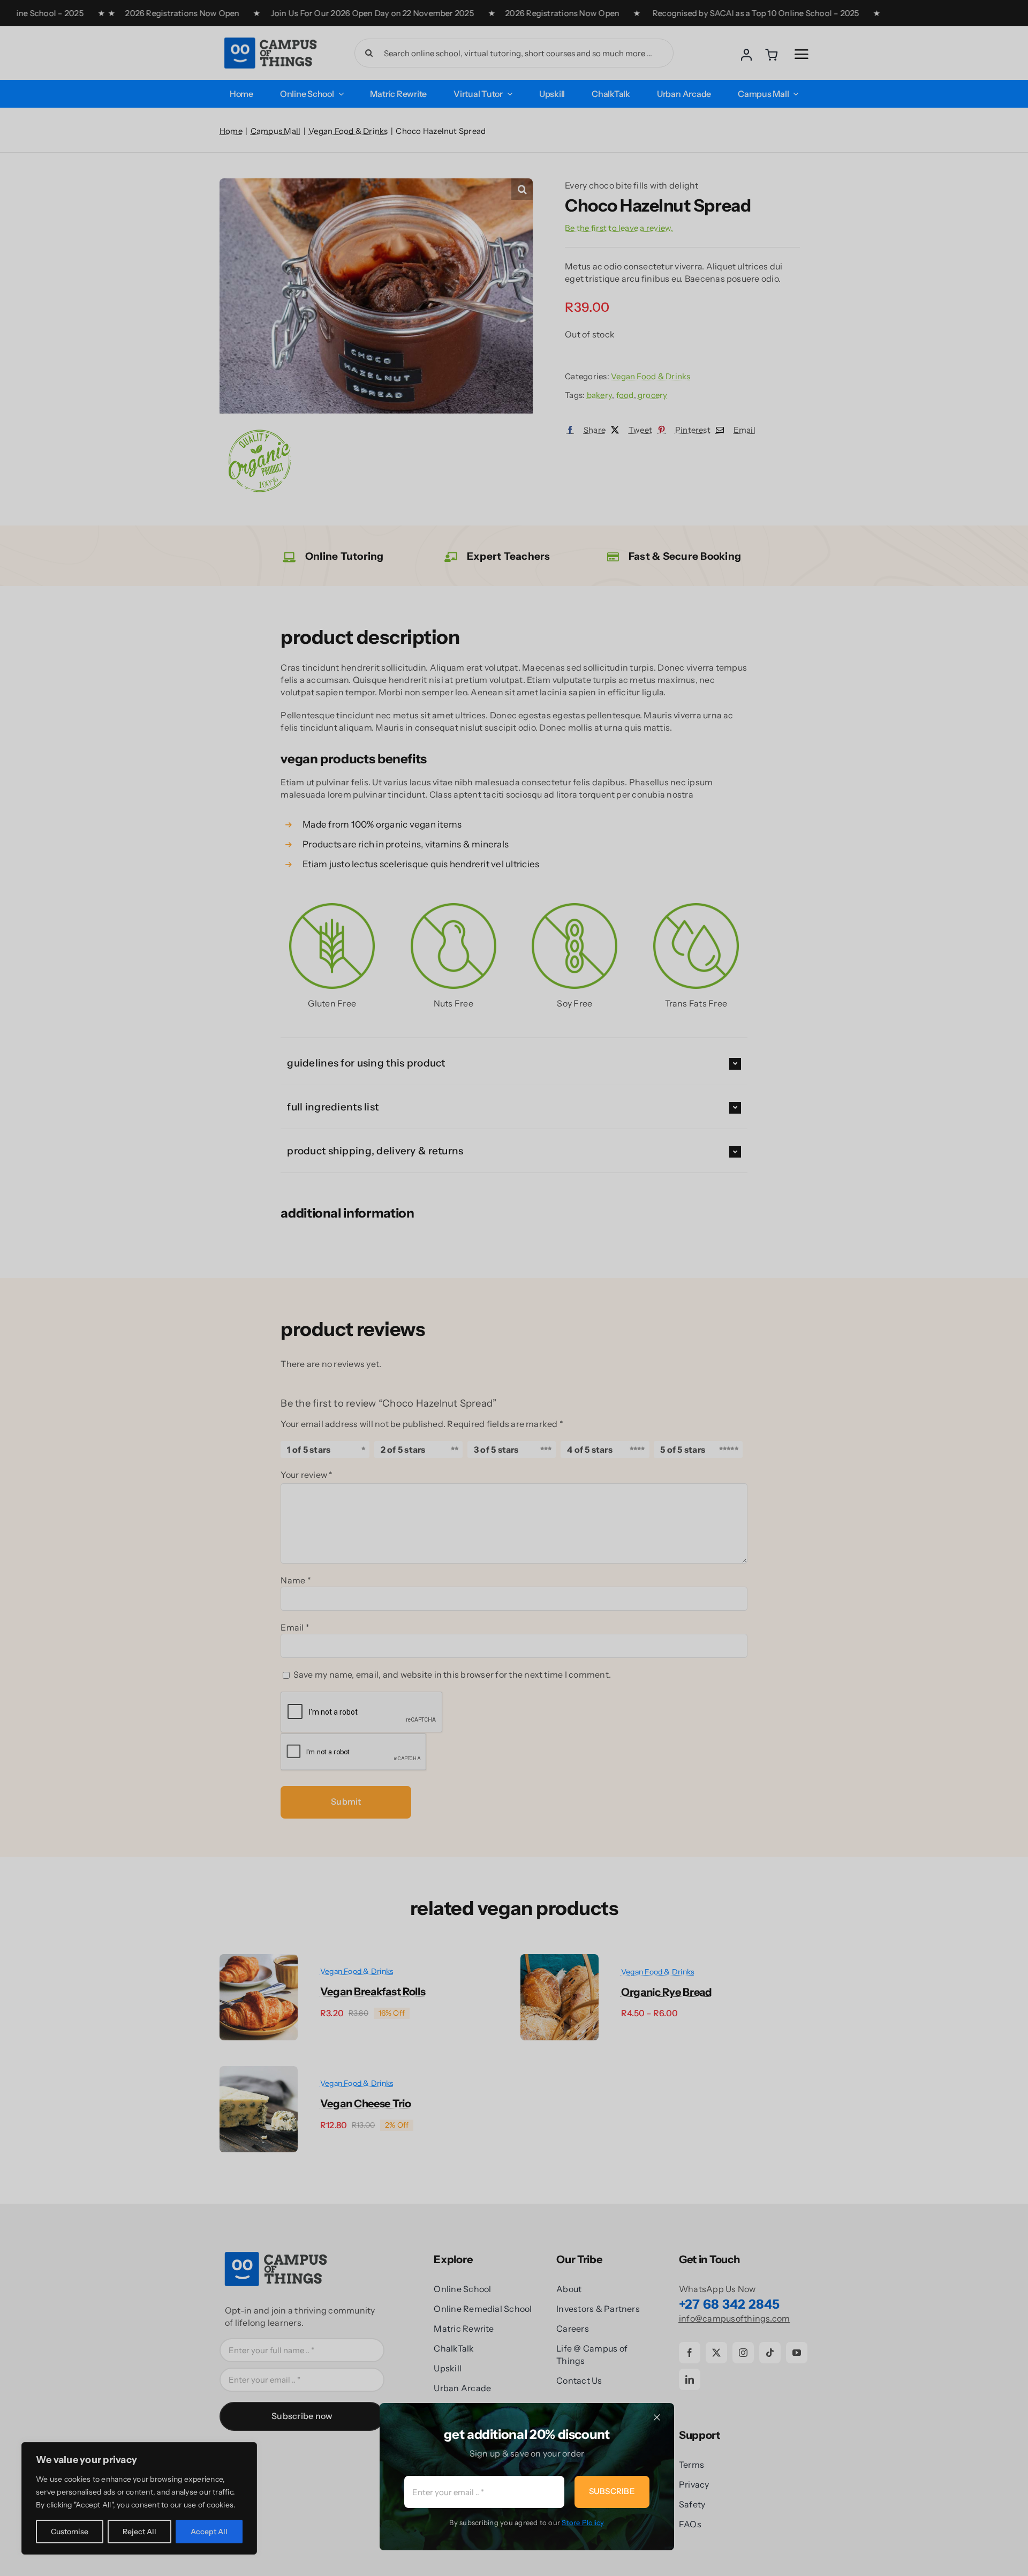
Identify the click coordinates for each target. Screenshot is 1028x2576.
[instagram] (743, 2353)
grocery (653, 395)
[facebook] (690, 2353)
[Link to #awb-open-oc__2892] (802, 54)
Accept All (209, 2532)
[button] (522, 189)
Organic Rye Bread (667, 1992)
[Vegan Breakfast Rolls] (259, 1960)
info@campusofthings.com (735, 2318)
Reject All (139, 2532)
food (625, 395)
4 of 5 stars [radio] (590, 1450)
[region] (139, 2498)
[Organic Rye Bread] (560, 1960)
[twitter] (716, 2353)
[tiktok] (770, 2353)
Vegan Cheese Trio (366, 2104)
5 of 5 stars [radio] (683, 1450)
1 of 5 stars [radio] (309, 1450)
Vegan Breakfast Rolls (373, 1992)
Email (295, 1627)
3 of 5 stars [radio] (496, 1450)
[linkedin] (690, 2379)
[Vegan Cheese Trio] (259, 2072)
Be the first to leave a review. (619, 228)
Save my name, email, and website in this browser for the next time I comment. (452, 1674)
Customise (70, 2532)
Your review (307, 1475)
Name (296, 1580)
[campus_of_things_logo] (270, 37)
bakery (599, 395)
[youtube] (797, 2353)
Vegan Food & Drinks (651, 376)
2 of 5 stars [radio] (403, 1450)
